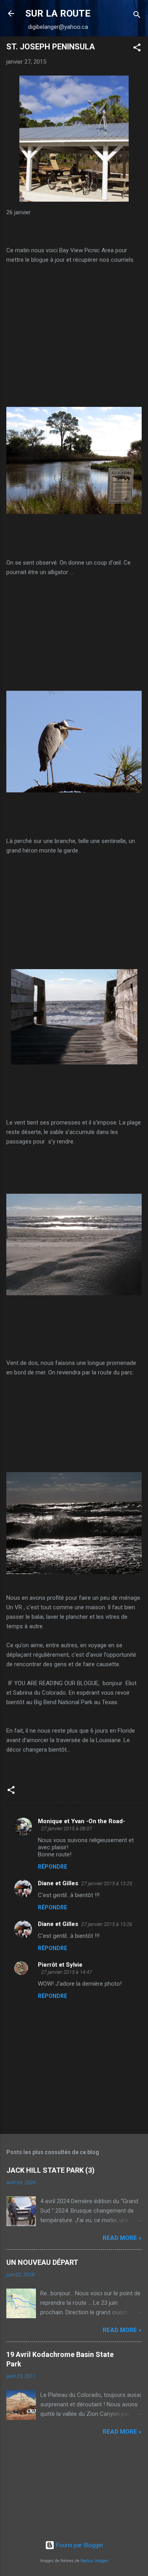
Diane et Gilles (58, 1883)
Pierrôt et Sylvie (60, 1965)
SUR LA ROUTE (58, 13)
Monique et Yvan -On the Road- (81, 1821)
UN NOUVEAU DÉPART (42, 2262)
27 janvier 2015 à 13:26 (107, 1924)
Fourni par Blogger (79, 2545)
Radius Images (95, 2561)
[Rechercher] (137, 16)
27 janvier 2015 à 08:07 (67, 1829)
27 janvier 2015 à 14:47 (67, 1972)
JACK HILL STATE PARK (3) (51, 2170)
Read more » (122, 2238)
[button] (137, 49)
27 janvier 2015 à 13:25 (107, 1883)
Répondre (52, 1867)
